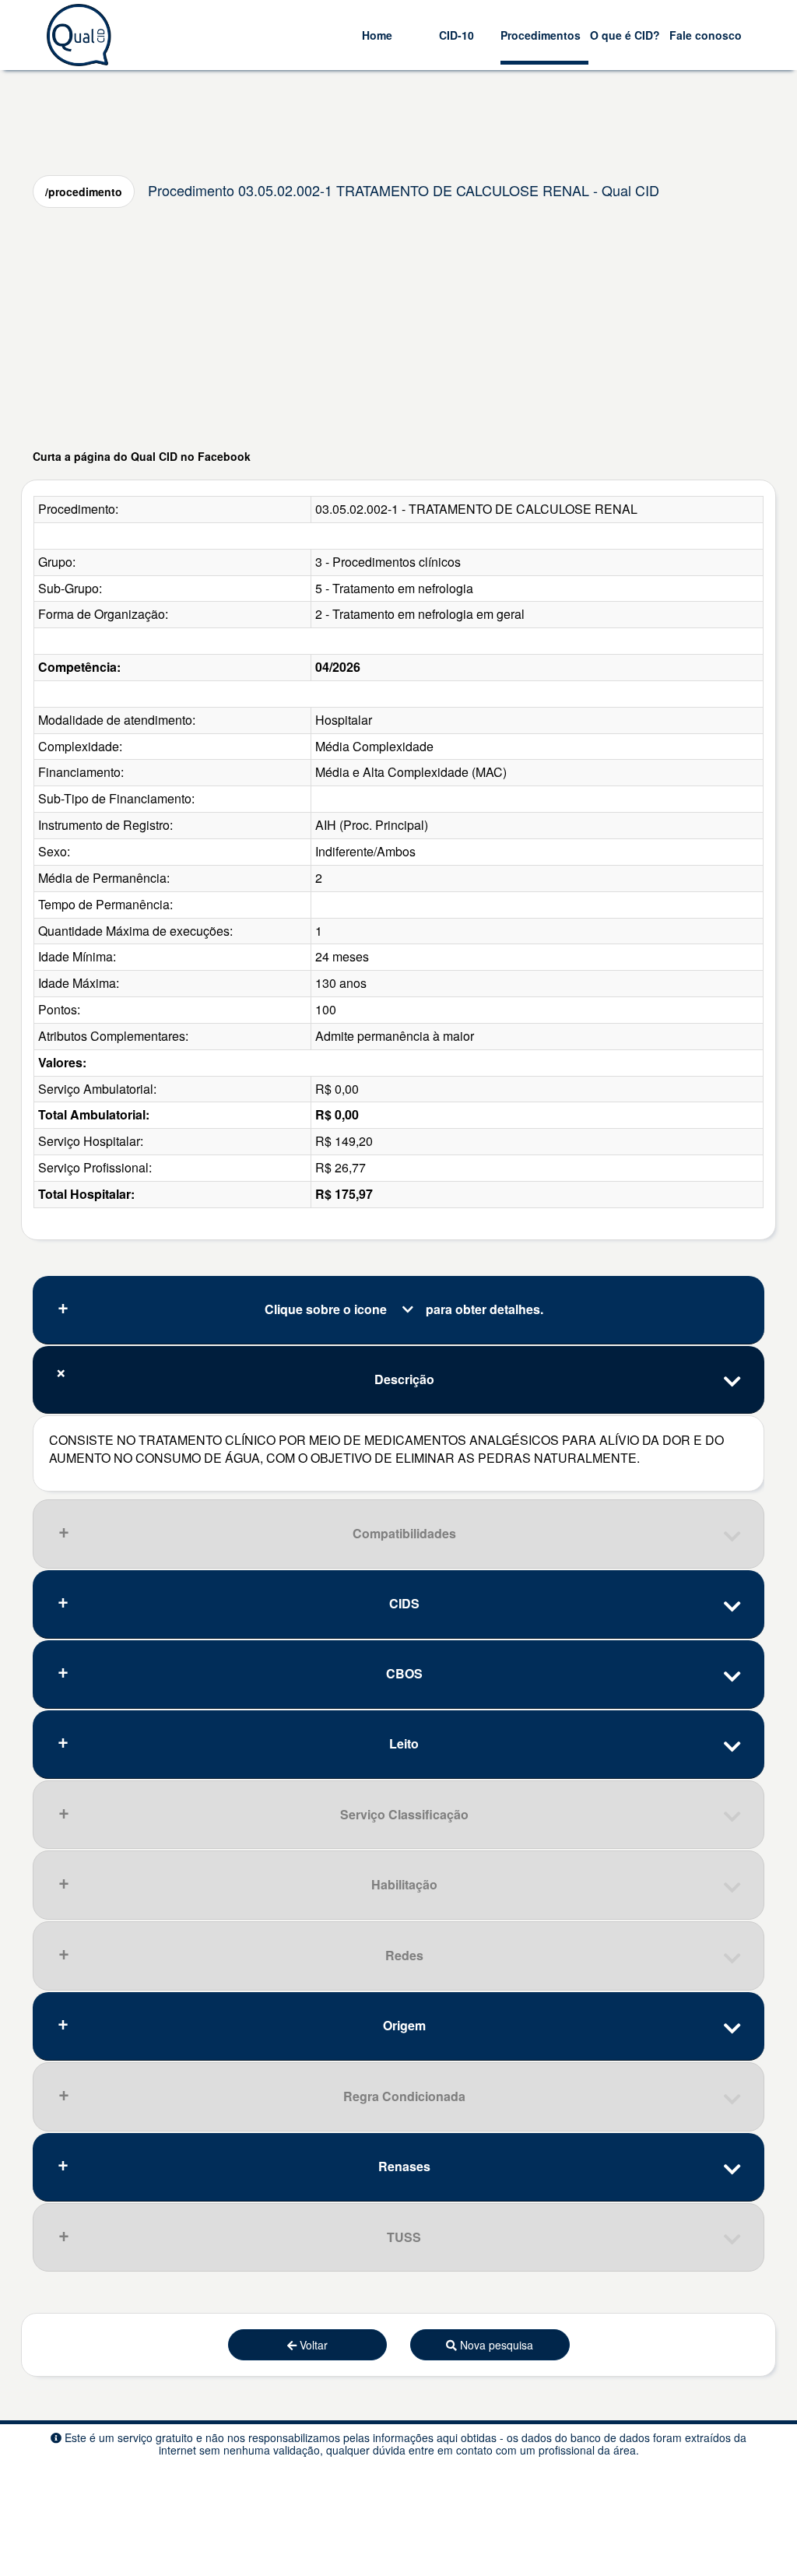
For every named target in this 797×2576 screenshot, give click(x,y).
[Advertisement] (398, 328)
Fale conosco (706, 35)
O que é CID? (625, 35)
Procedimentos (541, 35)
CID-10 (456, 35)
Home (377, 35)
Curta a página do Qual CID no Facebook (142, 456)
